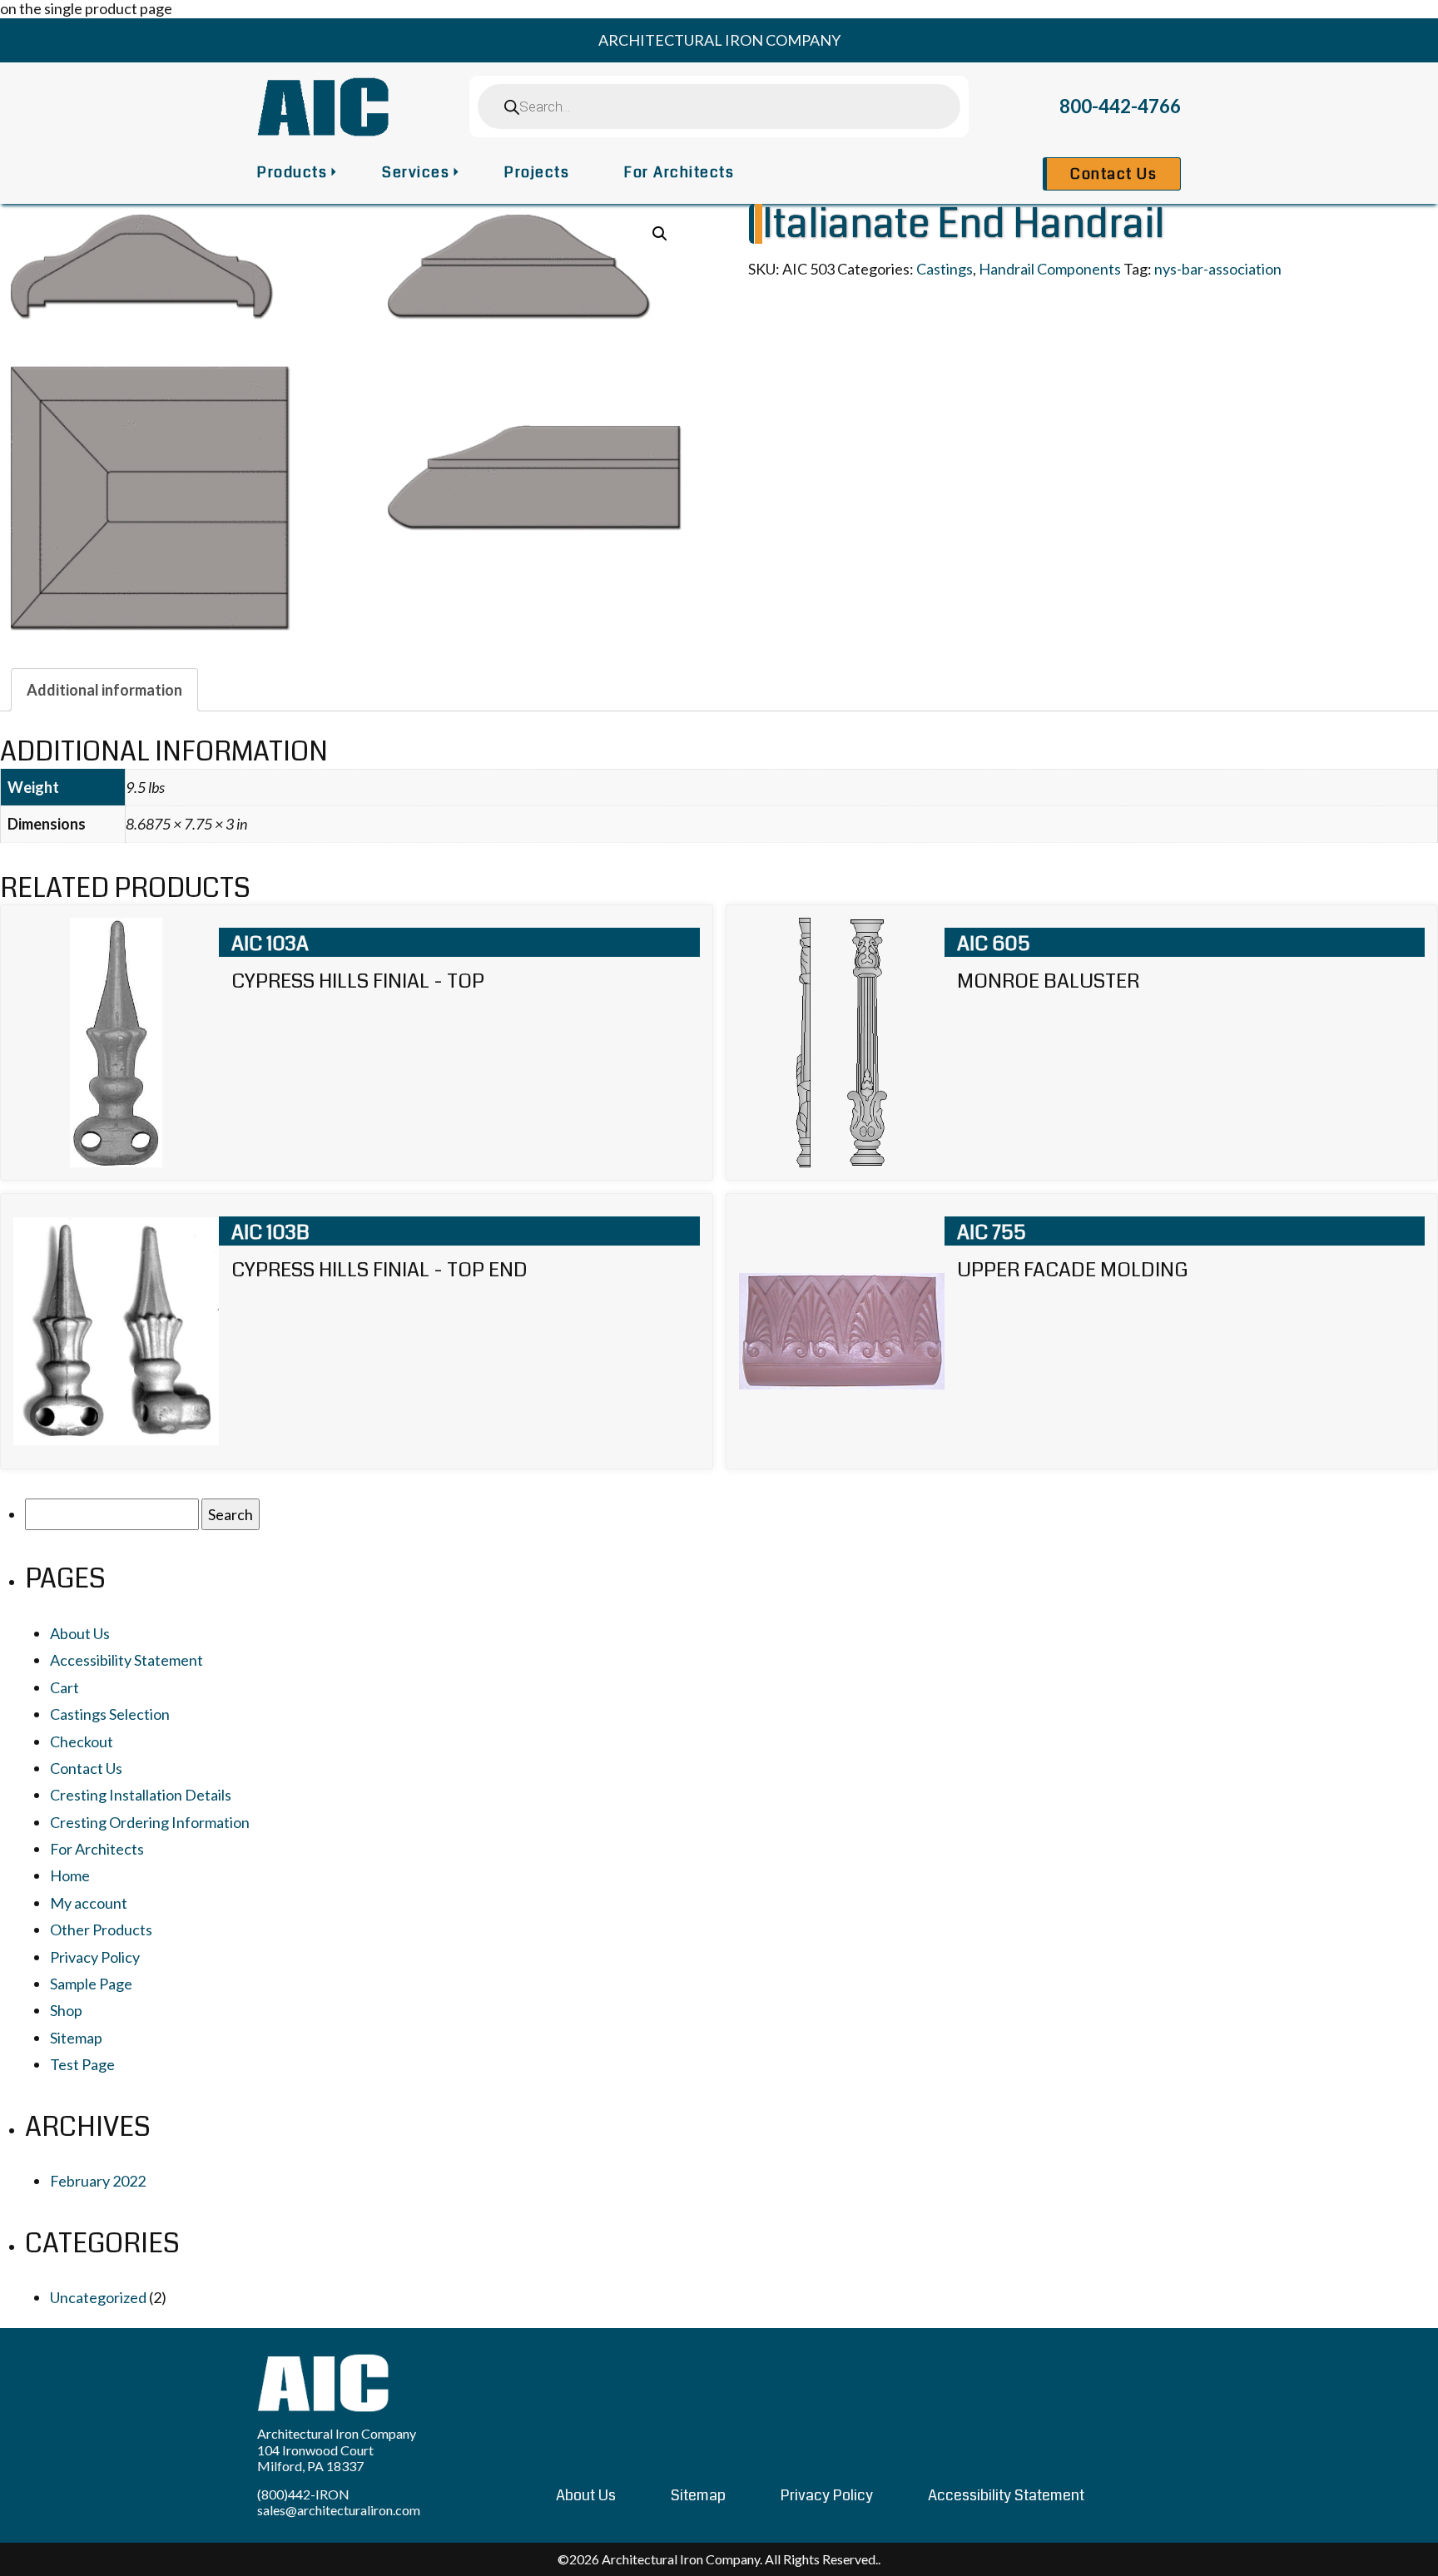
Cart (64, 1687)
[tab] (104, 690)
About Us (80, 1633)
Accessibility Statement (126, 1660)
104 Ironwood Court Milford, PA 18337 (315, 2458)
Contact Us (1113, 174)
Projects (537, 172)
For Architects (679, 172)
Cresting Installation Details (141, 1795)
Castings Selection (110, 1714)
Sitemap (76, 2038)
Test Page (82, 2064)
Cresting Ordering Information (150, 1822)
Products (292, 172)
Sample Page (91, 1984)
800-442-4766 (1120, 106)
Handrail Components (1050, 269)
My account (89, 1903)
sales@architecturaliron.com (339, 2510)
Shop (66, 2010)
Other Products (101, 1930)
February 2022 (98, 2181)
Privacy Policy (95, 1957)
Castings (945, 269)
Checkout (82, 1741)
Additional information (104, 690)
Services (416, 172)
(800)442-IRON (303, 2494)
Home (70, 1875)
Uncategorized (98, 2297)
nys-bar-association (1218, 269)
